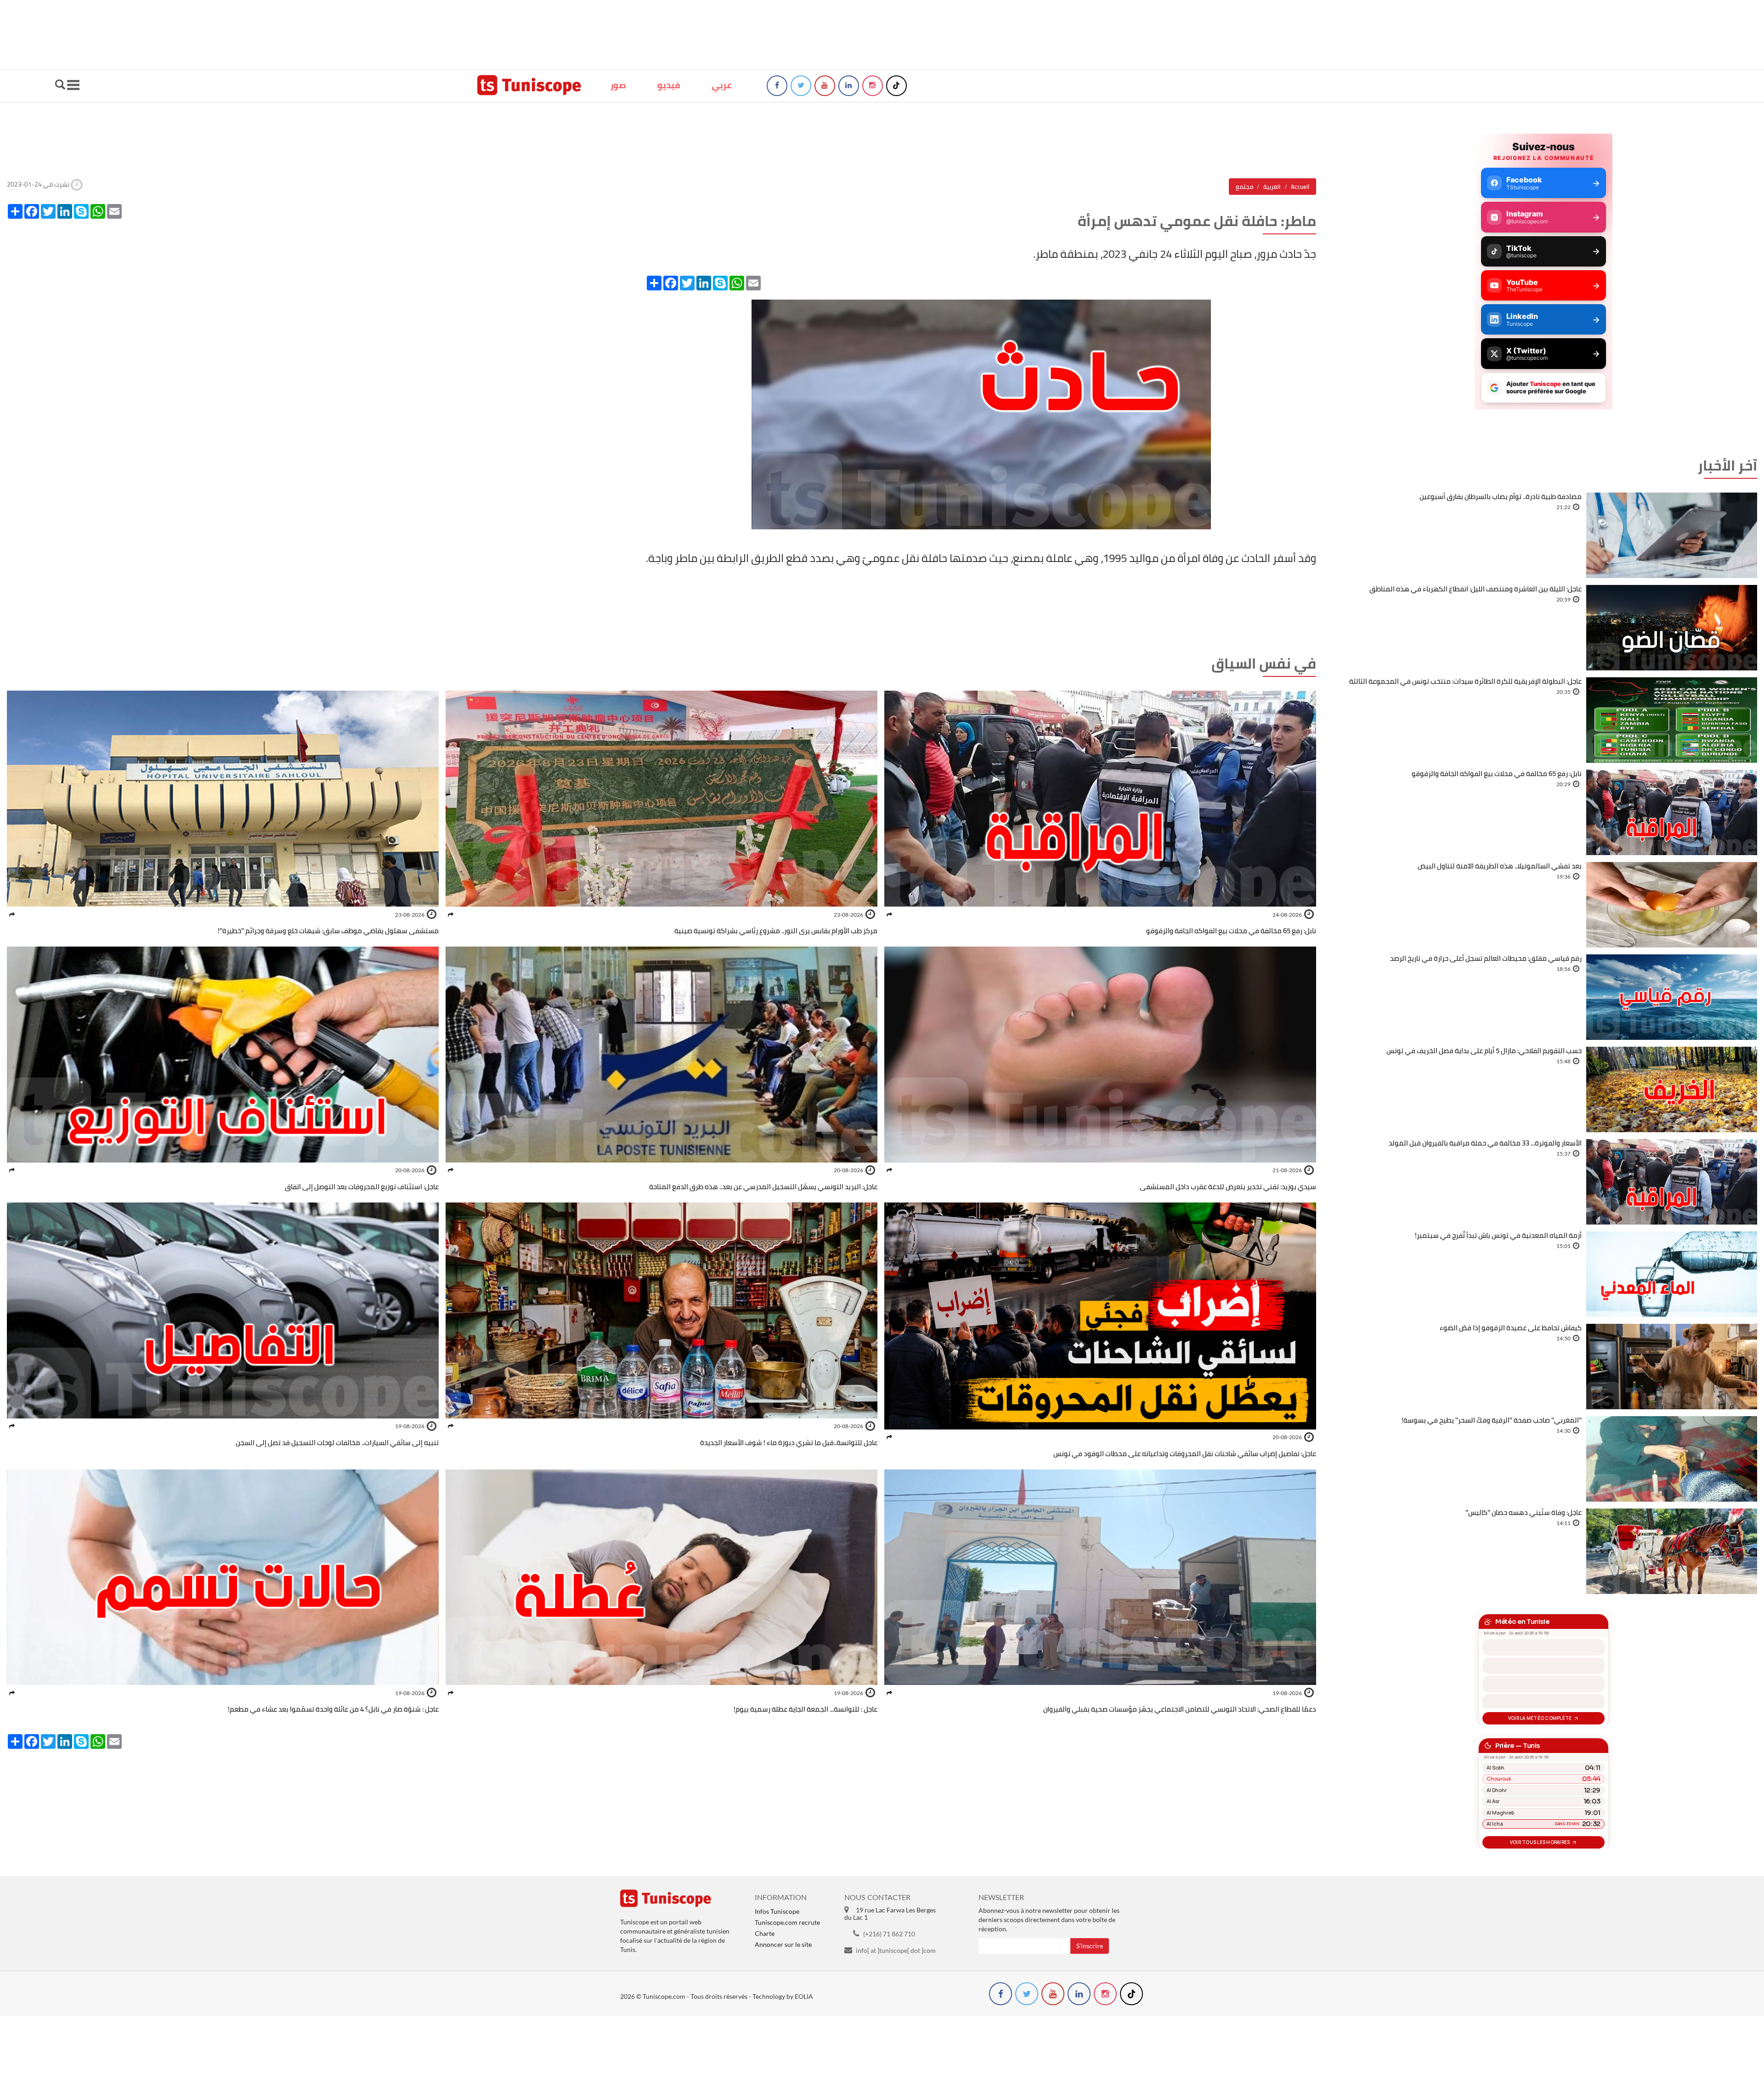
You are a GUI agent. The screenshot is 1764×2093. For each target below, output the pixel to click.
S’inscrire (1090, 1946)
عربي (722, 85)
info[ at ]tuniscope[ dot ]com (896, 1950)
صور (618, 85)
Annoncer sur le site (783, 1944)
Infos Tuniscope (777, 1911)
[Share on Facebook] (889, 915)
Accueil (1300, 187)
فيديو (669, 85)
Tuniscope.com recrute (787, 1922)
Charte (765, 1933)
